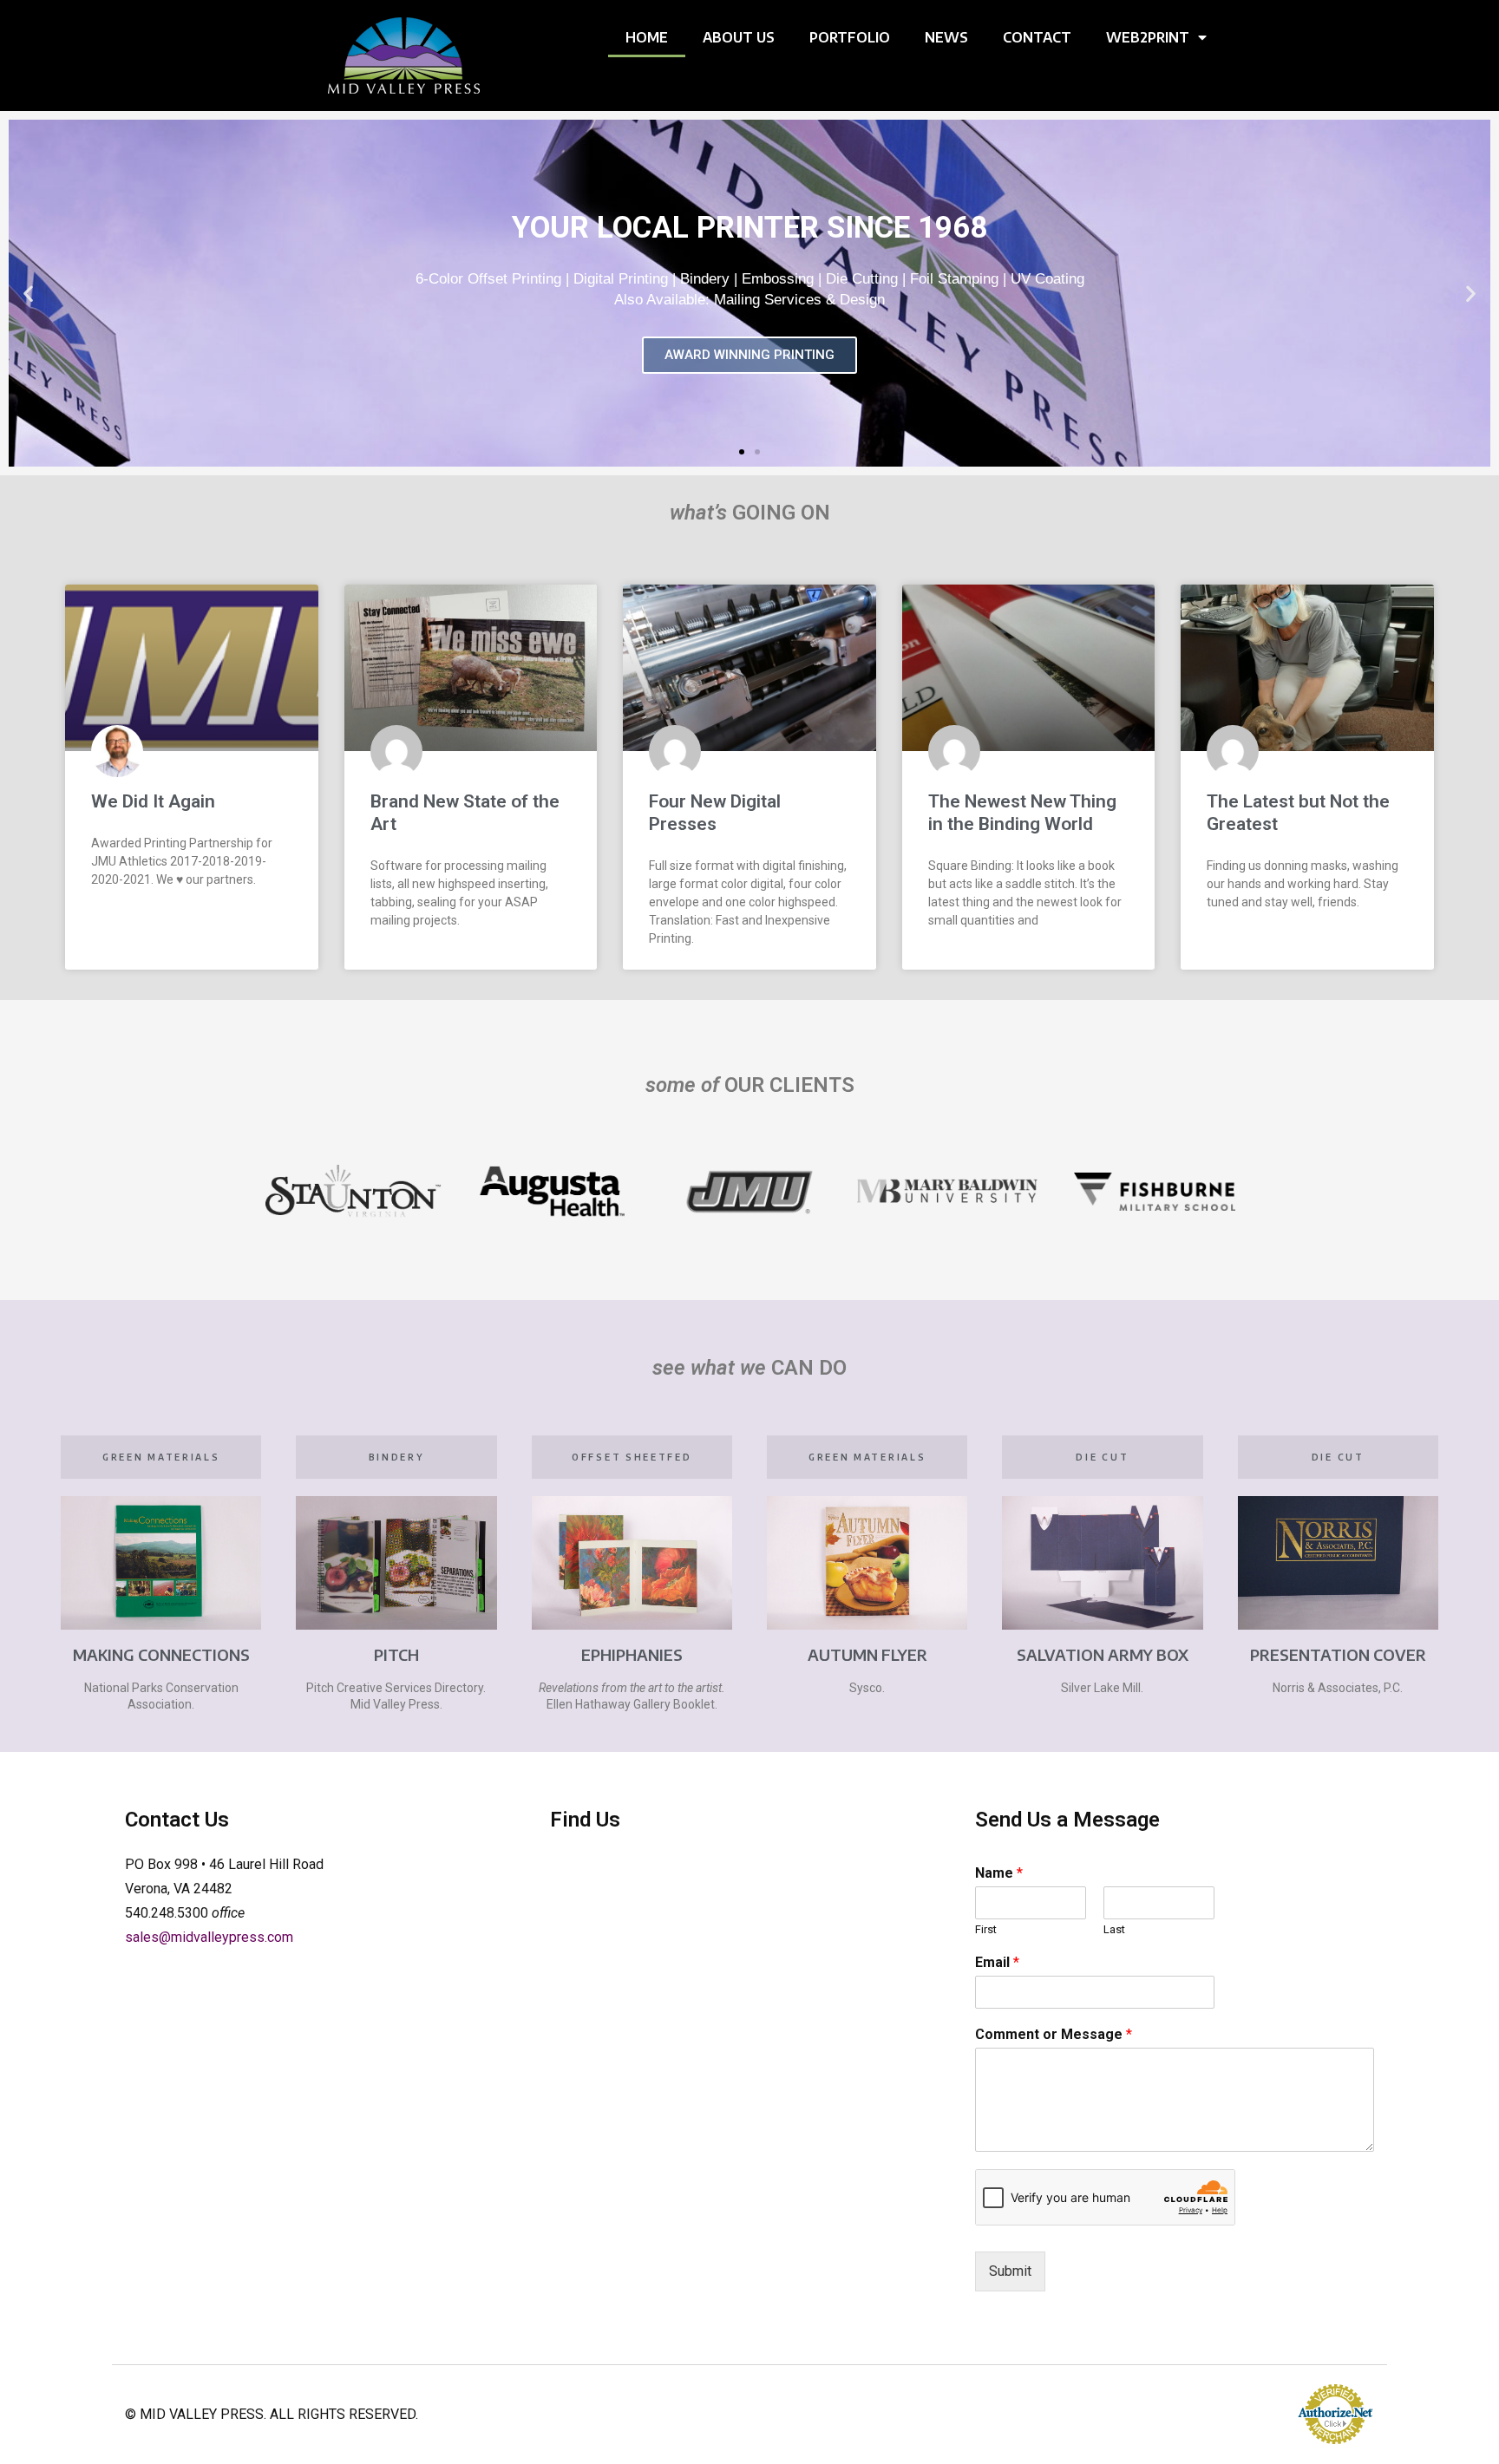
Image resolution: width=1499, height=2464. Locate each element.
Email (997, 1962)
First (986, 1929)
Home (647, 37)
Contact (1037, 37)
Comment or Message (1054, 2034)
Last (1114, 1929)
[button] (28, 294)
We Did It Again (153, 801)
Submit (1010, 2271)
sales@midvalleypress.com (209, 1937)
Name (999, 1873)
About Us (739, 37)
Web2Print (1148, 37)
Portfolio (850, 37)
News (946, 37)
